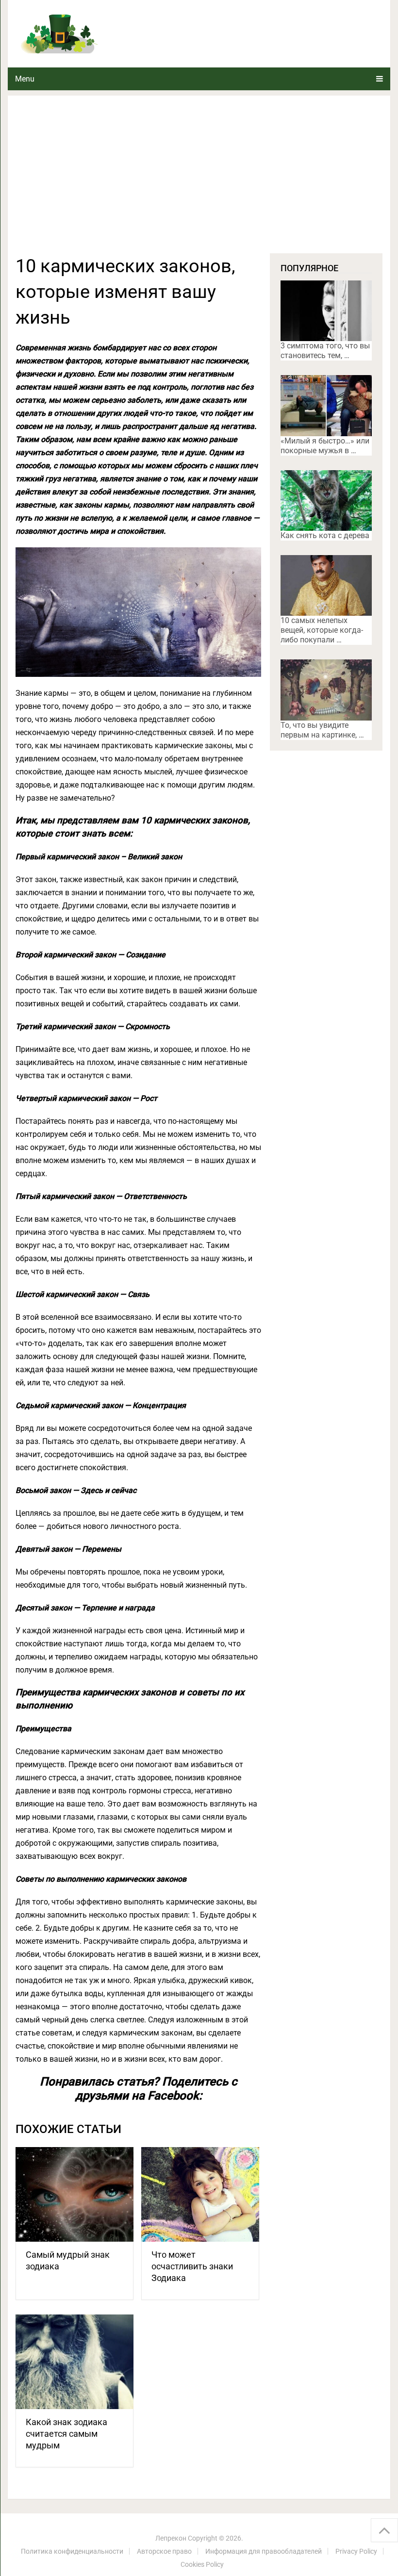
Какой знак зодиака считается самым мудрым (66, 2434)
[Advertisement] (199, 180)
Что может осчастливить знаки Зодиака (192, 2266)
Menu (25, 79)
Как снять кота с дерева (325, 535)
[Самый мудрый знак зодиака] (75, 2194)
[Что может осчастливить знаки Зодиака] (200, 2194)
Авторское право (164, 2551)
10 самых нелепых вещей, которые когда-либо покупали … (322, 630)
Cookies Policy (202, 2564)
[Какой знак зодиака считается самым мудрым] (75, 2362)
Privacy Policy (356, 2551)
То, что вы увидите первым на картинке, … (322, 730)
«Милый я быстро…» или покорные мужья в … (325, 446)
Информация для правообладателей (264, 2551)
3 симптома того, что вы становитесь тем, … (325, 351)
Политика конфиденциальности (72, 2551)
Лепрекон (171, 2538)
